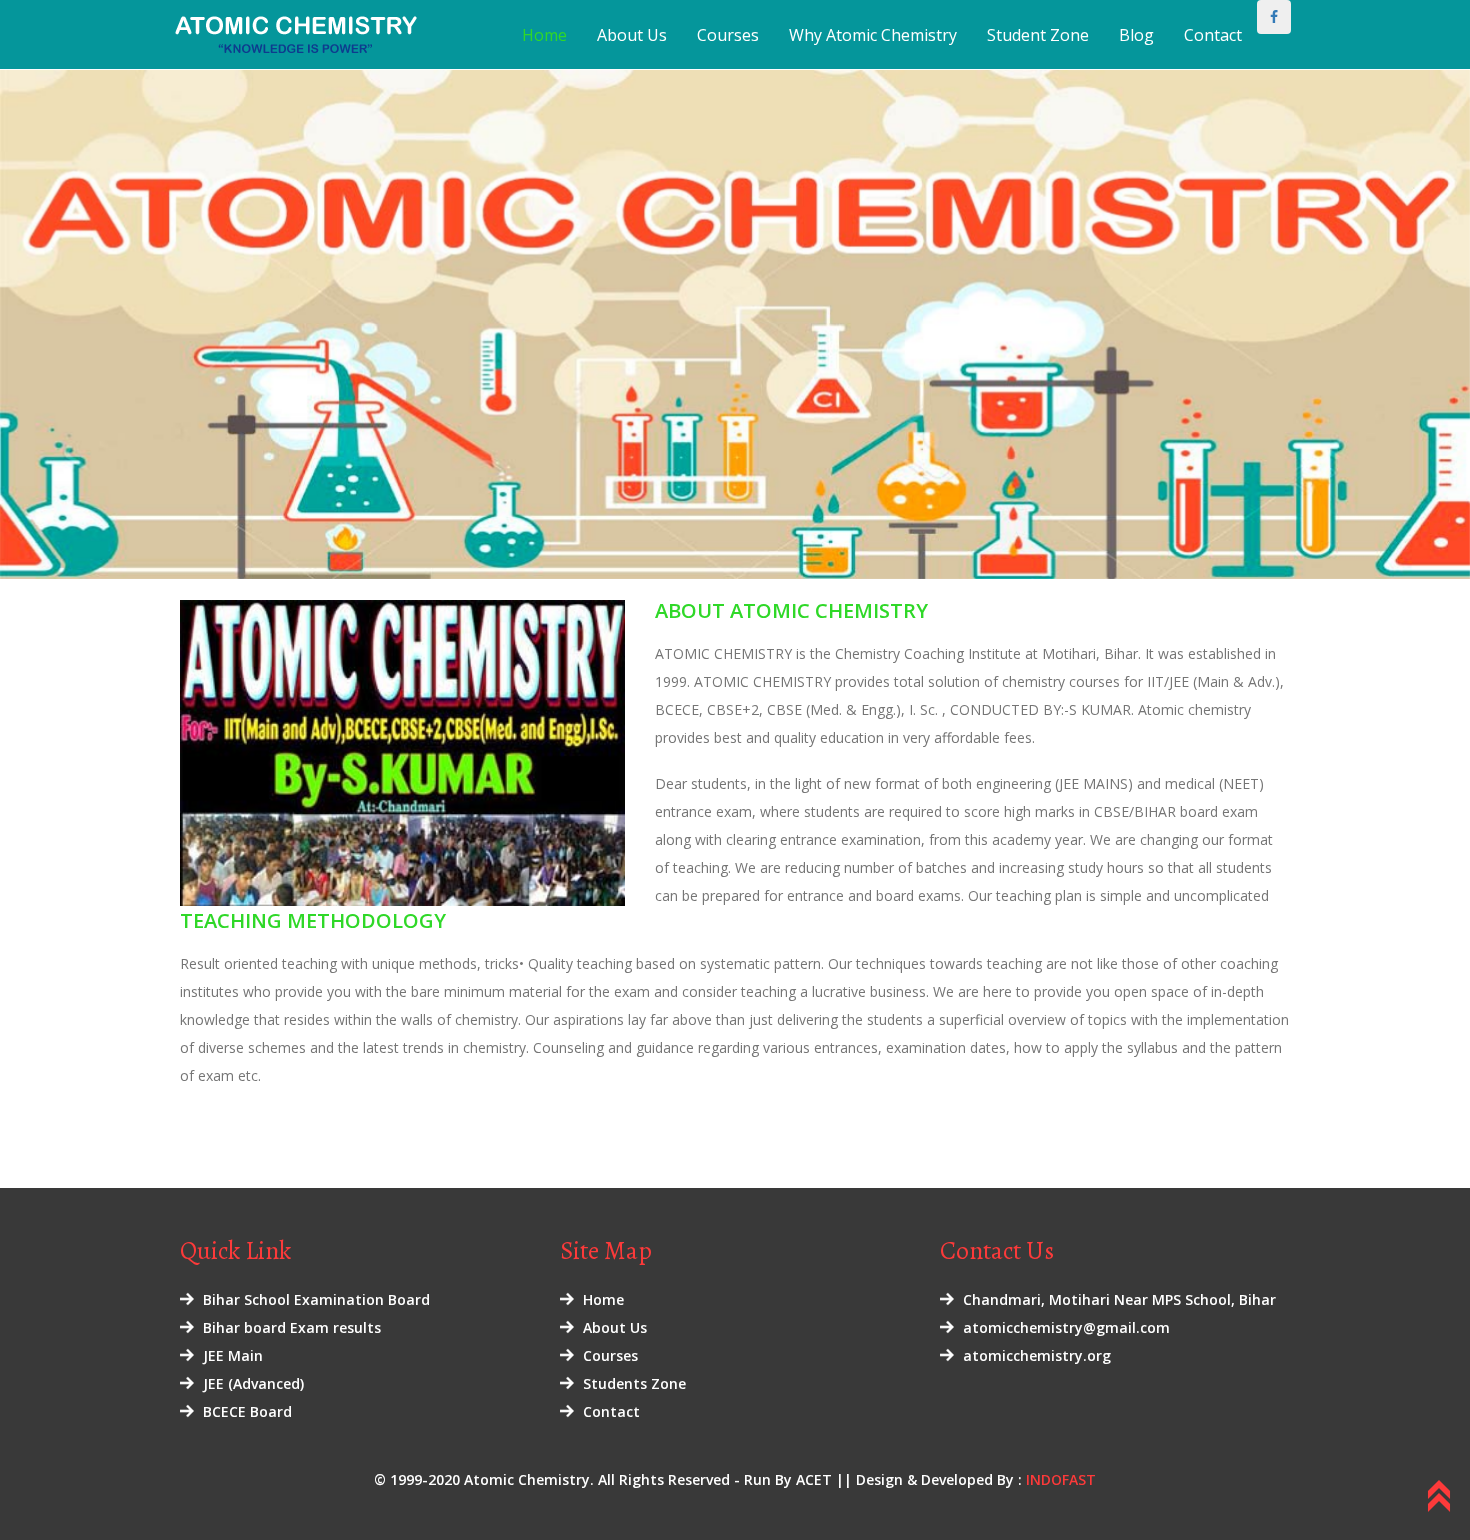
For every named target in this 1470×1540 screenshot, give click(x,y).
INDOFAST (1061, 1479)
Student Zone (1038, 35)
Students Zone (634, 1383)
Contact (1213, 35)
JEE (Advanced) (253, 1383)
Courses (728, 35)
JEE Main (233, 1355)
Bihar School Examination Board (316, 1299)
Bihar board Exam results (292, 1327)
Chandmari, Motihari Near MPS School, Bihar (1119, 1299)
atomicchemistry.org (1037, 1355)
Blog (1136, 35)
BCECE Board (247, 1411)
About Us (632, 35)
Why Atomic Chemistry (873, 35)
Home (544, 35)
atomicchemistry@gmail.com (1066, 1327)
